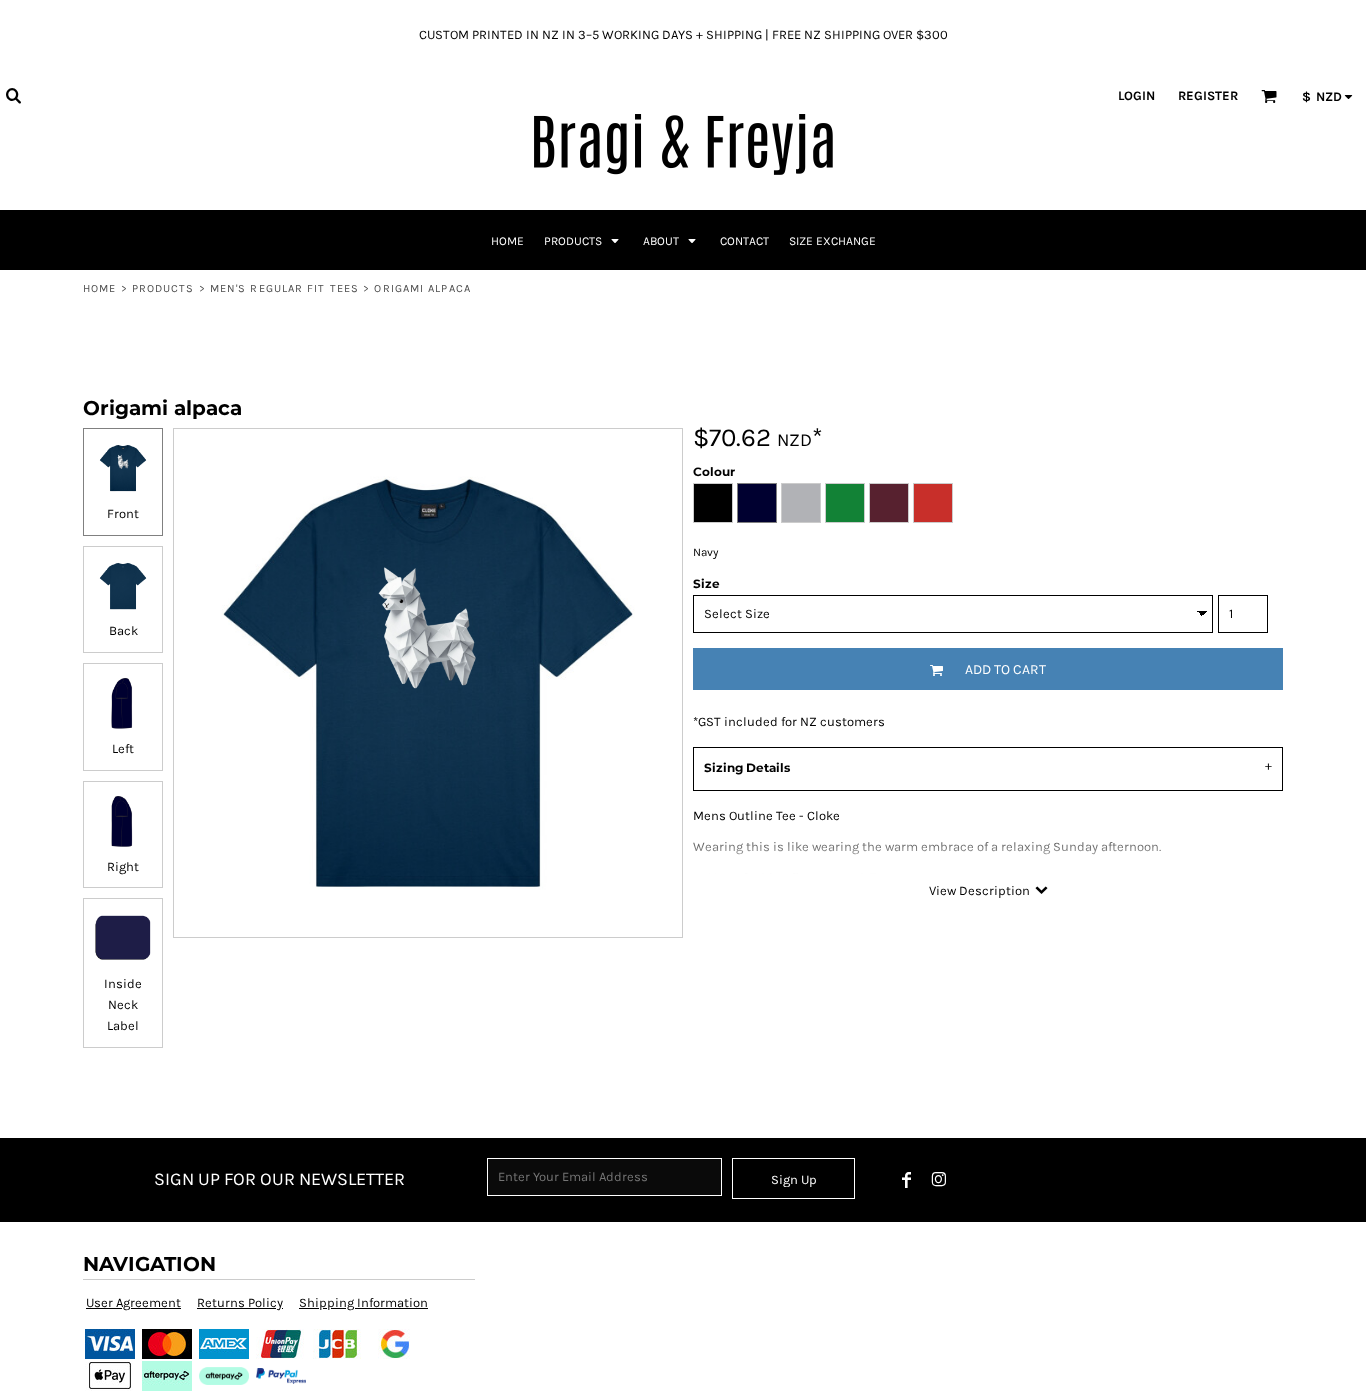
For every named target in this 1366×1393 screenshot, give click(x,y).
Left (123, 748)
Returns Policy (240, 1302)
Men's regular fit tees (284, 288)
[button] (13, 95)
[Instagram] (939, 1180)
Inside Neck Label (123, 1004)
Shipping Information (363, 1302)
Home (99, 288)
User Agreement (133, 1302)
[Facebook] (907, 1180)
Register (1208, 95)
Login (1136, 95)
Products (163, 288)
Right (123, 866)
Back (123, 630)
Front (123, 513)
